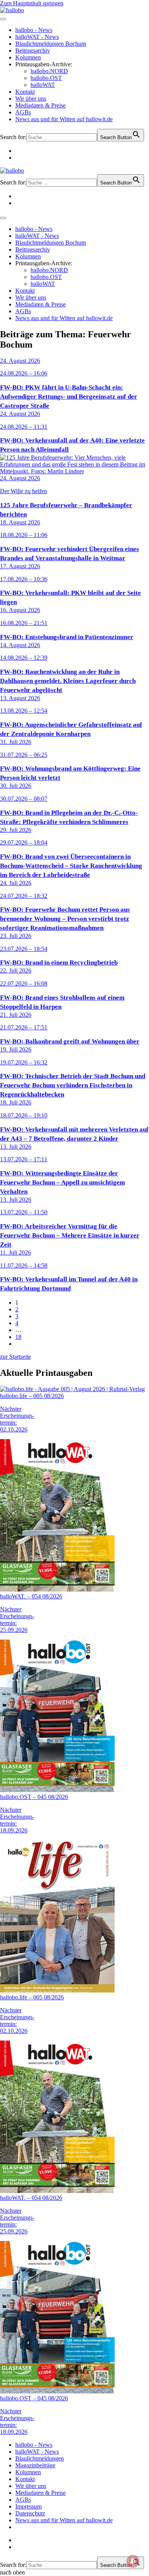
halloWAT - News (37, 37)
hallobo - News (34, 30)
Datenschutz (30, 2513)
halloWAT (43, 85)
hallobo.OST (46, 78)
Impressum (28, 2506)
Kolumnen (28, 57)
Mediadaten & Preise (40, 105)
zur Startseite (15, 1357)
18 (18, 1337)
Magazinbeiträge (35, 2465)
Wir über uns (31, 99)
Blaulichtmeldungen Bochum (51, 44)
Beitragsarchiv (33, 50)
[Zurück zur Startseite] (12, 10)
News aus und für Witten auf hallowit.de (64, 119)
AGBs (23, 112)
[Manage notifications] (133, 2561)
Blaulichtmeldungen (40, 2458)
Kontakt (25, 92)
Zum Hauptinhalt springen (32, 3)
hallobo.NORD (49, 71)
